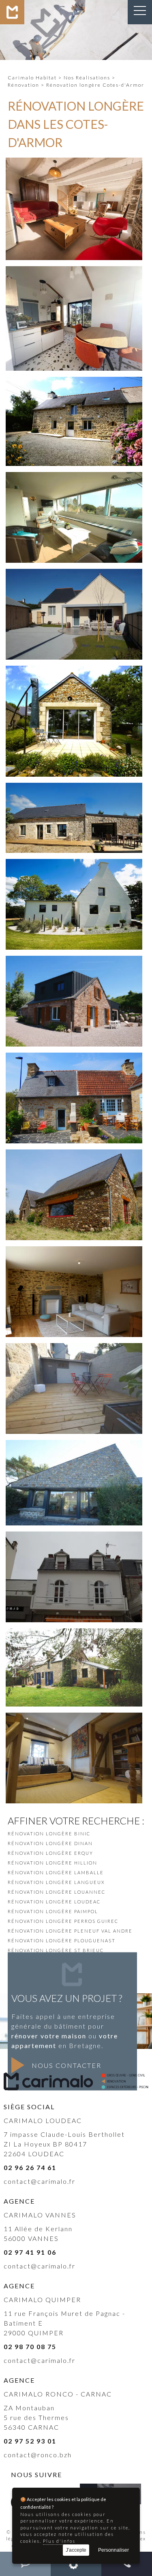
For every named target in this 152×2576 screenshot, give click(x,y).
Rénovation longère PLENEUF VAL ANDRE (70, 1931)
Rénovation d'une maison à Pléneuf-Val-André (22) (74, 542)
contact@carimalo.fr (40, 2181)
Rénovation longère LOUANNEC (57, 1892)
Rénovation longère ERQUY (50, 1853)
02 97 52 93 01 (30, 2441)
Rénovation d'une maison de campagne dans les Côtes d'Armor (74, 828)
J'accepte (76, 2550)
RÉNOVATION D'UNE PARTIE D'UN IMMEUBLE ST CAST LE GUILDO (74, 1601)
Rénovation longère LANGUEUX (56, 1882)
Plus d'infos (59, 2541)
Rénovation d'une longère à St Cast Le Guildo (74, 1686)
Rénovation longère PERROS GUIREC (63, 1921)
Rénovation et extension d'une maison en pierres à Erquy (74, 1021)
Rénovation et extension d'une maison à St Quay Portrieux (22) (74, 634)
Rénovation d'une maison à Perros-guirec (74, 1122)
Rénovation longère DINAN (50, 1843)
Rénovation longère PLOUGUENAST (62, 1941)
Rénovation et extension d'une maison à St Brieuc (74, 929)
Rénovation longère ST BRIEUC (56, 1950)
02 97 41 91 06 (30, 2252)
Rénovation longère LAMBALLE (56, 1872)
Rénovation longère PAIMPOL (53, 1911)
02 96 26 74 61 (30, 2167)
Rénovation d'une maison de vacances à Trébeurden (74, 1316)
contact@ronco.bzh (38, 2455)
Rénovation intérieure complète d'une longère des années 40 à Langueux (74, 441)
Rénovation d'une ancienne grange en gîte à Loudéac (74, 756)
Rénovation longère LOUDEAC (54, 1902)
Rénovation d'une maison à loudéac (74, 1224)
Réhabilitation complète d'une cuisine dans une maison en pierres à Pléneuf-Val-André (74, 341)
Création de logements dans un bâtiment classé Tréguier (74, 1778)
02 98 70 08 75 (30, 2346)
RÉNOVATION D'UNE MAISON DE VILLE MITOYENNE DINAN (74, 1413)
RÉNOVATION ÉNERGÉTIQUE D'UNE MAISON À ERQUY (74, 1505)
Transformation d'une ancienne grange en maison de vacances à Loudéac (74, 235)
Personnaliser (113, 2550)
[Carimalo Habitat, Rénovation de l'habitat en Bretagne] (12, 22)
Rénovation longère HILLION (52, 1863)
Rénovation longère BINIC (49, 1834)
